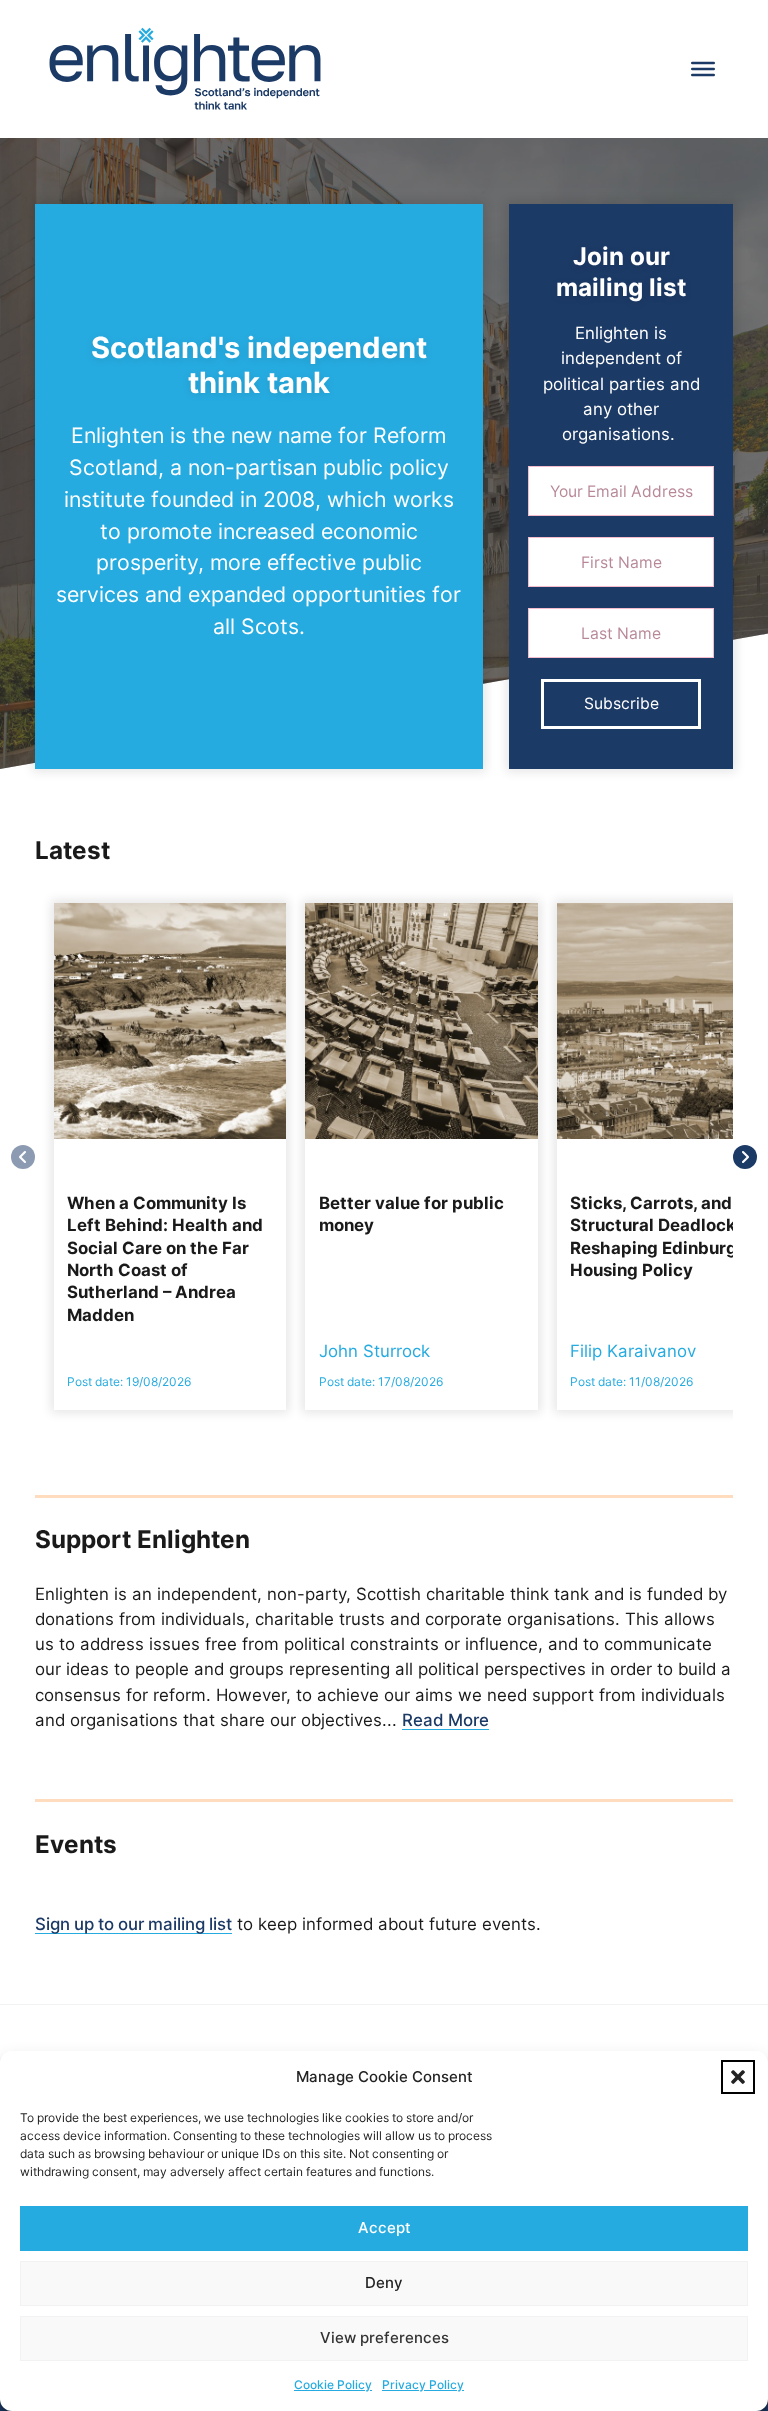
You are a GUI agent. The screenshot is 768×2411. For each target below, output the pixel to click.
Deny (384, 2282)
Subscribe (621, 703)
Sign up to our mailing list (133, 1924)
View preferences (384, 2337)
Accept (384, 2227)
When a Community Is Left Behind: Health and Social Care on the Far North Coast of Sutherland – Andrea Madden (165, 1259)
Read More (445, 1720)
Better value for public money (411, 1214)
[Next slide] (745, 1157)
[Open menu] (703, 69)
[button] (738, 2077)
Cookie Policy (333, 2384)
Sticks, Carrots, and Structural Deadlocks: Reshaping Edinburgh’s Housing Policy (665, 1236)
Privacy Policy (423, 2384)
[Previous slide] (23, 1157)
